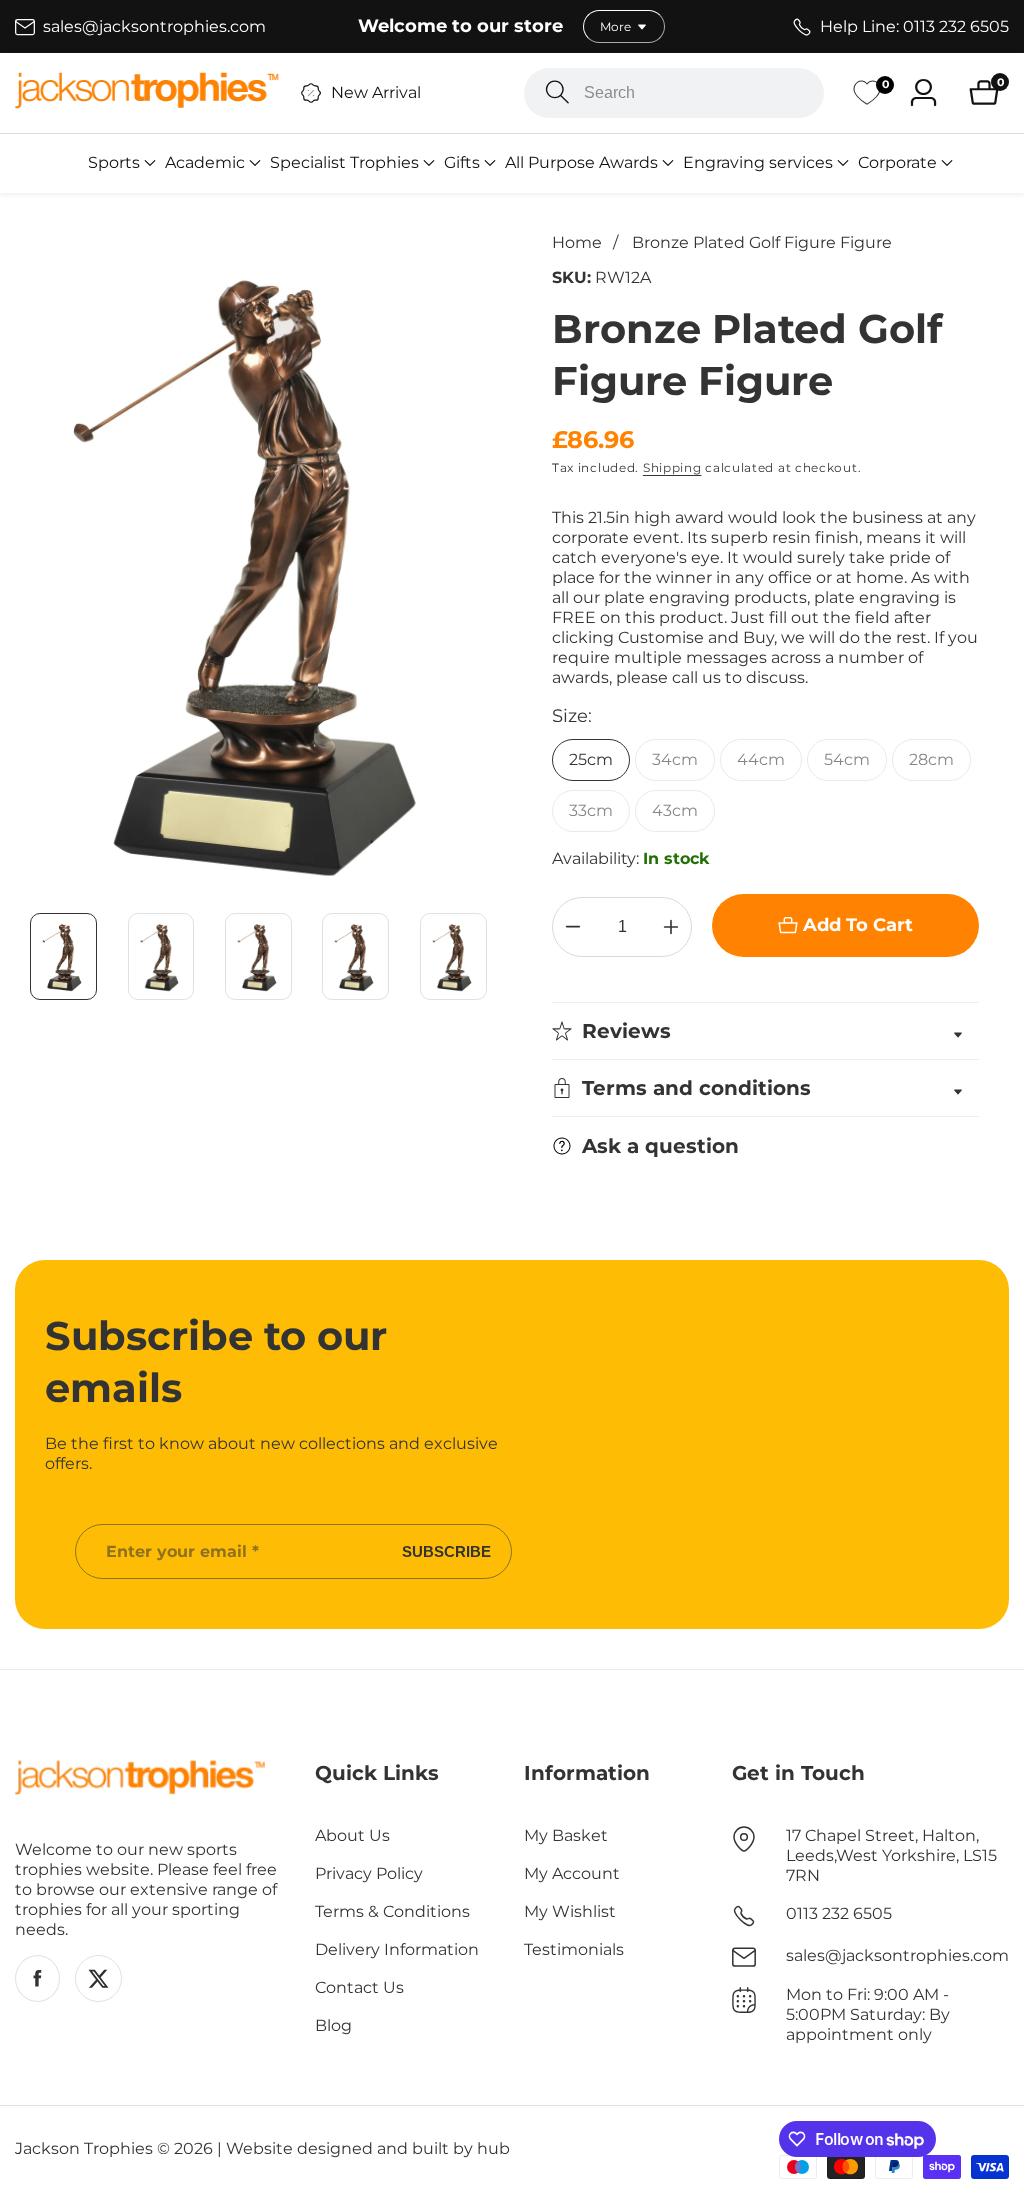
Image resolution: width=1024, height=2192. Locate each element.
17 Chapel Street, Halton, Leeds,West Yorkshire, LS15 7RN (891, 1855)
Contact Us (359, 1987)
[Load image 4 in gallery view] (355, 956)
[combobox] (674, 93)
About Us (352, 1835)
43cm (675, 810)
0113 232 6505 (839, 1913)
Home (577, 242)
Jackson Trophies (84, 2149)
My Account (572, 1873)
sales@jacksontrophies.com (897, 1955)
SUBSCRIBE (446, 1551)
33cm (591, 810)
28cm (931, 759)
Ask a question (660, 1146)
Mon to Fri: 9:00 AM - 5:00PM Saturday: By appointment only (868, 2014)
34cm (675, 759)
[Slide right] (492, 957)
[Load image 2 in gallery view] (160, 956)
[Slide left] (25, 957)
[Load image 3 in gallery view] (258, 956)
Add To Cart (858, 925)
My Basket (566, 1835)
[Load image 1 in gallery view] (63, 956)
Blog (333, 2025)
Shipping (672, 467)
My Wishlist (570, 1911)
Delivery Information (397, 1949)
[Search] (557, 92)
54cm (847, 759)
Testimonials (574, 1949)
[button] (114, 163)
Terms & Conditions (392, 1911)
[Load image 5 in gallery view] (453, 956)
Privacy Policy (369, 1873)
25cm (591, 759)
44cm (761, 759)
